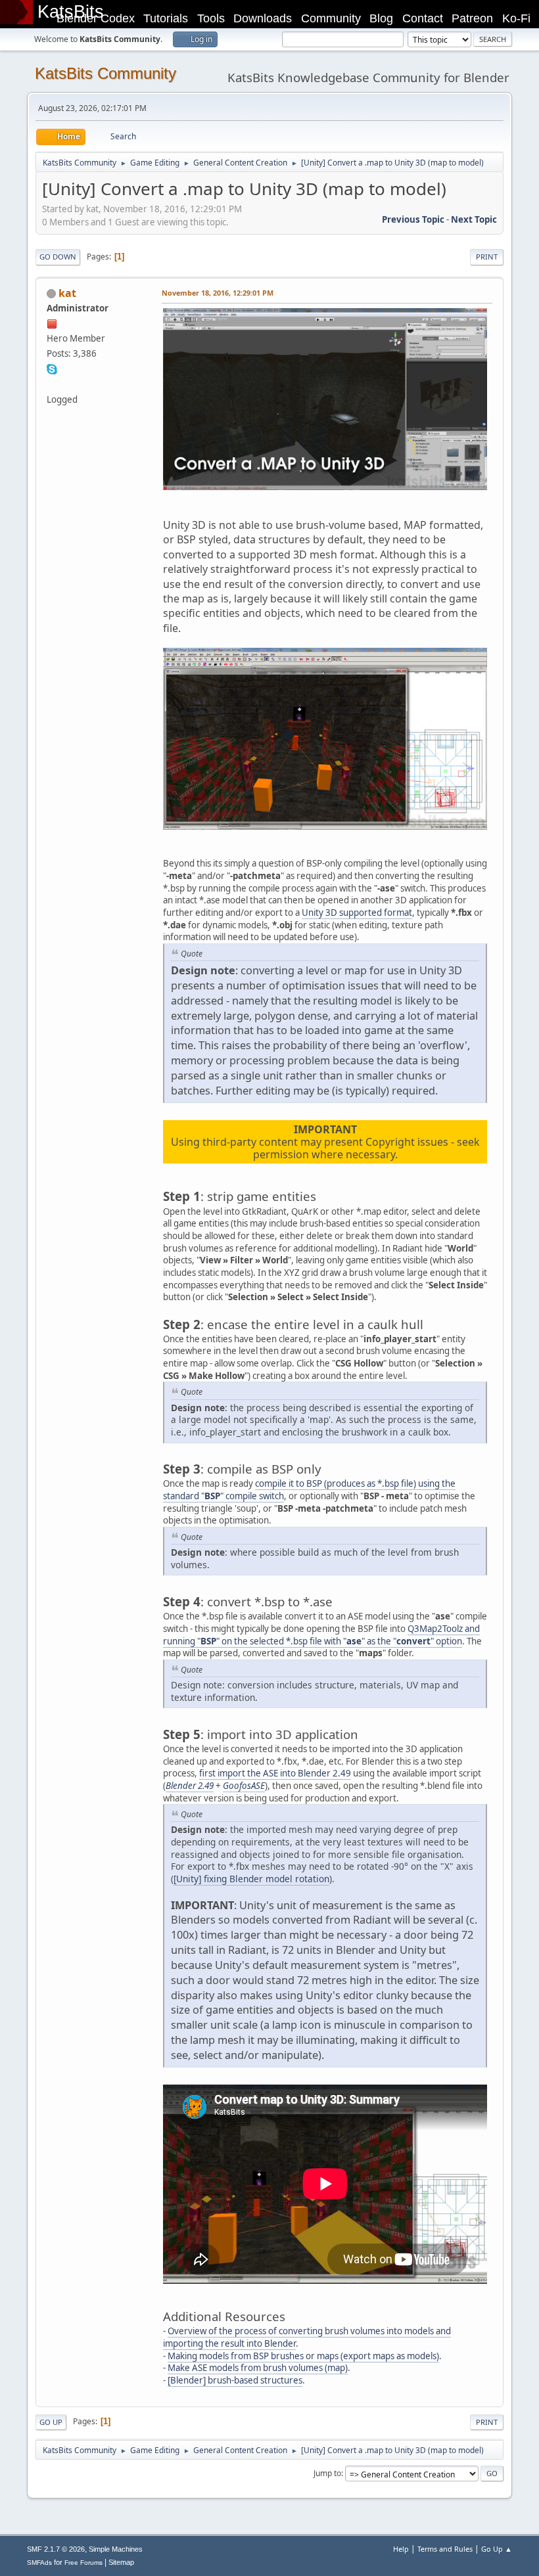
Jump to (327, 2473)
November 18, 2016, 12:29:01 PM (218, 293)
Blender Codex (96, 18)
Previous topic (413, 219)
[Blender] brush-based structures (235, 2380)
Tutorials (166, 18)
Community (331, 18)
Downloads (263, 18)
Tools (211, 18)
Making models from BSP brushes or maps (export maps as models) (303, 2356)
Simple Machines (116, 2549)
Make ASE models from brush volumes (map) (258, 2368)
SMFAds (39, 2563)
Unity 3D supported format (357, 913)
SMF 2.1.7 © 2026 (56, 2549)
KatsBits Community (105, 73)
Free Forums (83, 2563)
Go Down (58, 257)
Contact (423, 18)
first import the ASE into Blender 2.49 (275, 1773)
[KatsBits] (52, 384)
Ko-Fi (516, 18)
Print (487, 257)
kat (67, 293)
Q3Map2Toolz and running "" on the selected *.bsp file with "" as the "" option (321, 1635)
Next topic (474, 219)
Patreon (472, 18)
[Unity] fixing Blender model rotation (251, 1879)
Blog (381, 18)
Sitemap (121, 2562)
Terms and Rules (445, 2549)
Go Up (51, 2422)
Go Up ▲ (497, 2549)
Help (401, 2549)
